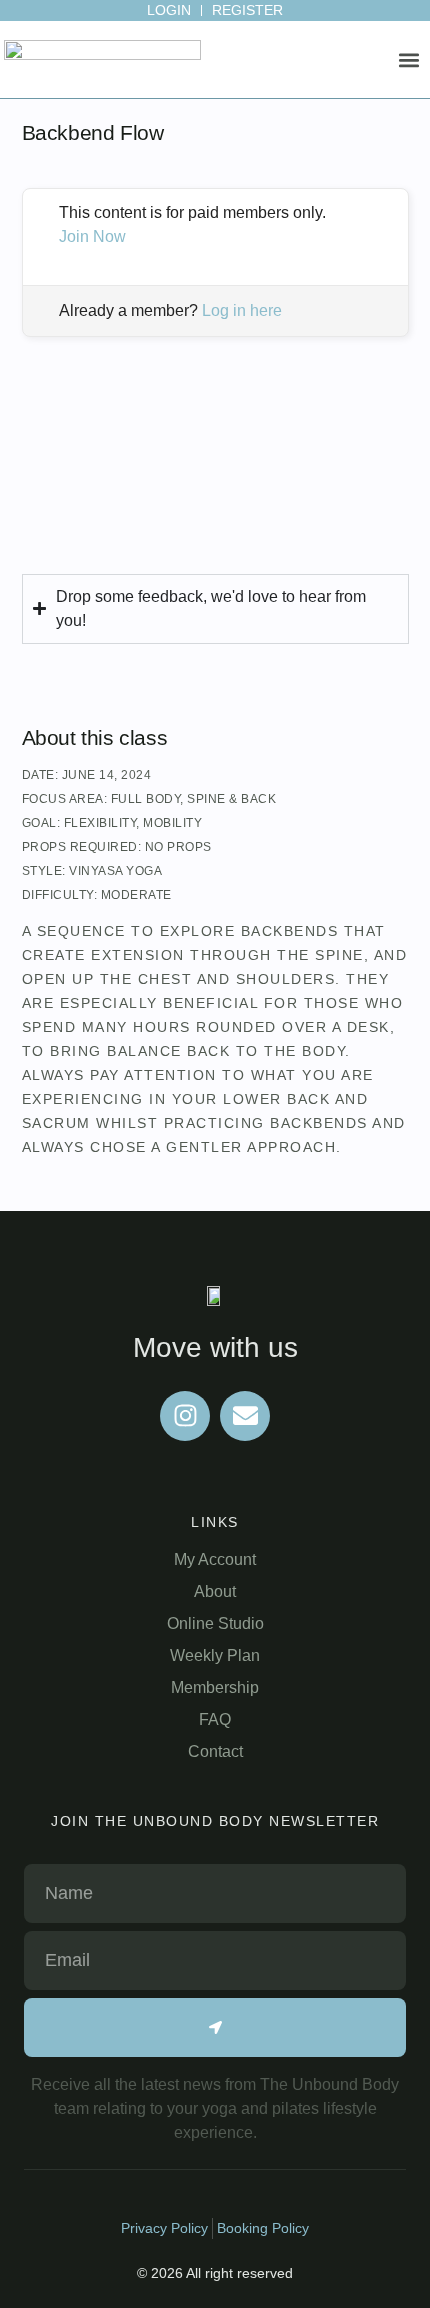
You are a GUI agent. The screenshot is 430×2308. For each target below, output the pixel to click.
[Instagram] (185, 1416)
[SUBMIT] (215, 2027)
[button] (409, 60)
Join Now (92, 236)
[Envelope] (245, 1416)
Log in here (242, 310)
